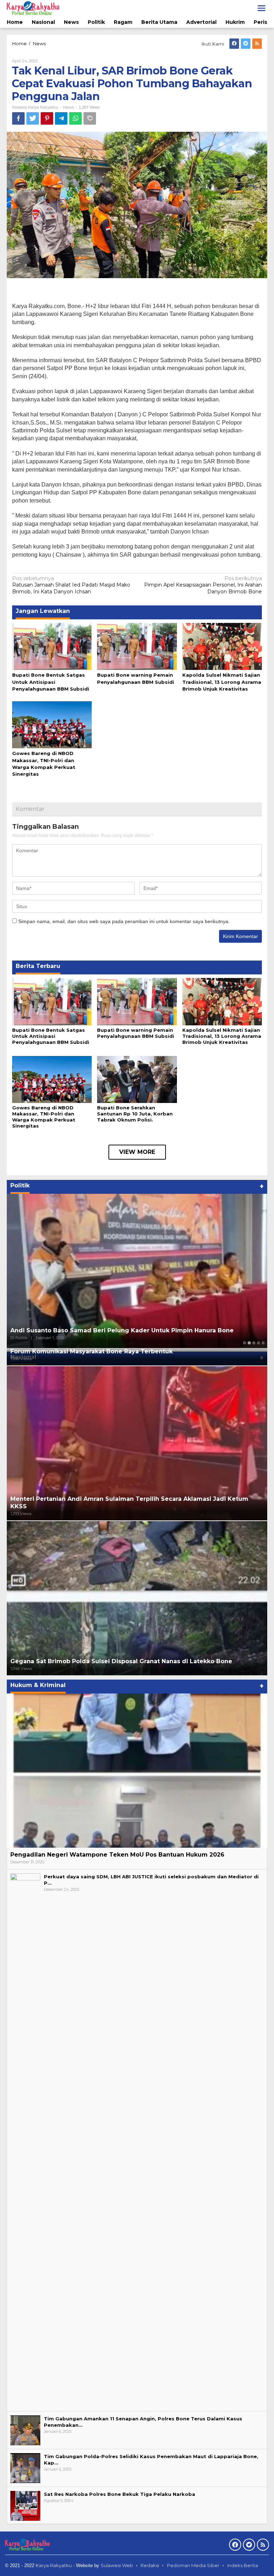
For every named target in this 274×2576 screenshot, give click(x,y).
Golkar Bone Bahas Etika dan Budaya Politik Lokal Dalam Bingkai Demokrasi (127, 1330)
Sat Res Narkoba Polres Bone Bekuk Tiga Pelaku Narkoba (120, 2494)
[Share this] (18, 118)
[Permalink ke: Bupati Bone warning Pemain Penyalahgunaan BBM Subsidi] (137, 646)
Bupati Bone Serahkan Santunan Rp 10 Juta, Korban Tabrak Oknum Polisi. (135, 1114)
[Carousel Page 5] (263, 1343)
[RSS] (257, 44)
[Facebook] (234, 44)
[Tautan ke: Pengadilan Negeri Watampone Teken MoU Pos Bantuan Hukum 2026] (137, 1771)
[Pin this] (47, 118)
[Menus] (262, 8)
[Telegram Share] (61, 118)
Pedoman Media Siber (193, 2565)
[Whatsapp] (75, 118)
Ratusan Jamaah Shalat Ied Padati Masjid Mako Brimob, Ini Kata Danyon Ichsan (71, 585)
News (68, 107)
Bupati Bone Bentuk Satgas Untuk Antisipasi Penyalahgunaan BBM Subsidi (51, 682)
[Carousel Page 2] (249, 1343)
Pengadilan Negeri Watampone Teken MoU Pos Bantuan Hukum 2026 (117, 1855)
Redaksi (150, 2565)
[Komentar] (90, 118)
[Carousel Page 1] (245, 1343)
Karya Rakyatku (54, 2565)
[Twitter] (246, 44)
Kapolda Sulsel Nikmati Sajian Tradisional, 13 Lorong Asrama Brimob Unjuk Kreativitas (222, 682)
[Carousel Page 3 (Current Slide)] (254, 1343)
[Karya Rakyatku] (33, 8)
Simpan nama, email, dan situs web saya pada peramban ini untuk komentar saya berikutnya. (124, 921)
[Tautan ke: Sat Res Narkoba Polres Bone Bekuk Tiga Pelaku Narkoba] (25, 2505)
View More (137, 1152)
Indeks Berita (243, 2565)
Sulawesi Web (117, 2565)
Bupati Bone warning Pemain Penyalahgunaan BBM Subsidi (136, 1033)
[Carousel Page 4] (258, 1343)
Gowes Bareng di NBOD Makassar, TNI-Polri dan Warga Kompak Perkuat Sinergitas (44, 1117)
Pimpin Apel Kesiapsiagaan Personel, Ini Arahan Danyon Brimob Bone (203, 585)
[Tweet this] (33, 118)
